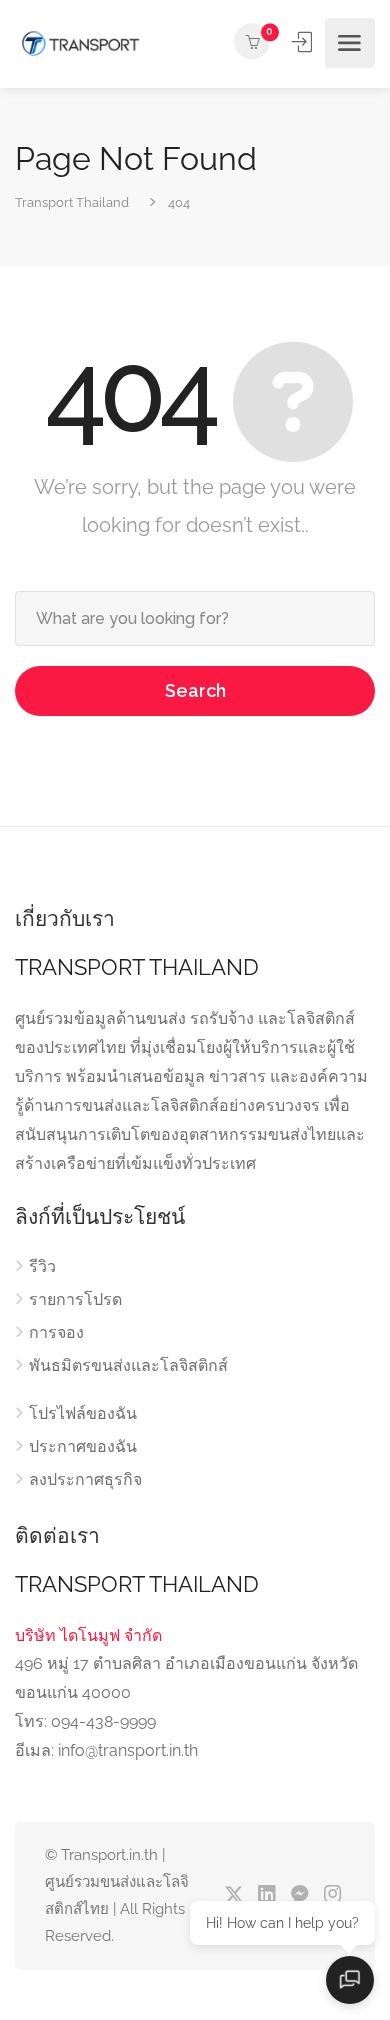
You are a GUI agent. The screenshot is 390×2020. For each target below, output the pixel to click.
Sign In (304, 42)
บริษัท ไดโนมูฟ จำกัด (88, 1635)
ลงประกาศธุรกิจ (85, 1479)
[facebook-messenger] (299, 1895)
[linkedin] (266, 1895)
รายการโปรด (75, 1299)
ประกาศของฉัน (83, 1446)
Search (195, 690)
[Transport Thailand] (79, 43)
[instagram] (332, 1895)
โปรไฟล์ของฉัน (83, 1413)
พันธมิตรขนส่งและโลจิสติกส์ (128, 1365)
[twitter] (233, 1895)
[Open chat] (350, 1980)
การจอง (56, 1332)
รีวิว (42, 1266)
